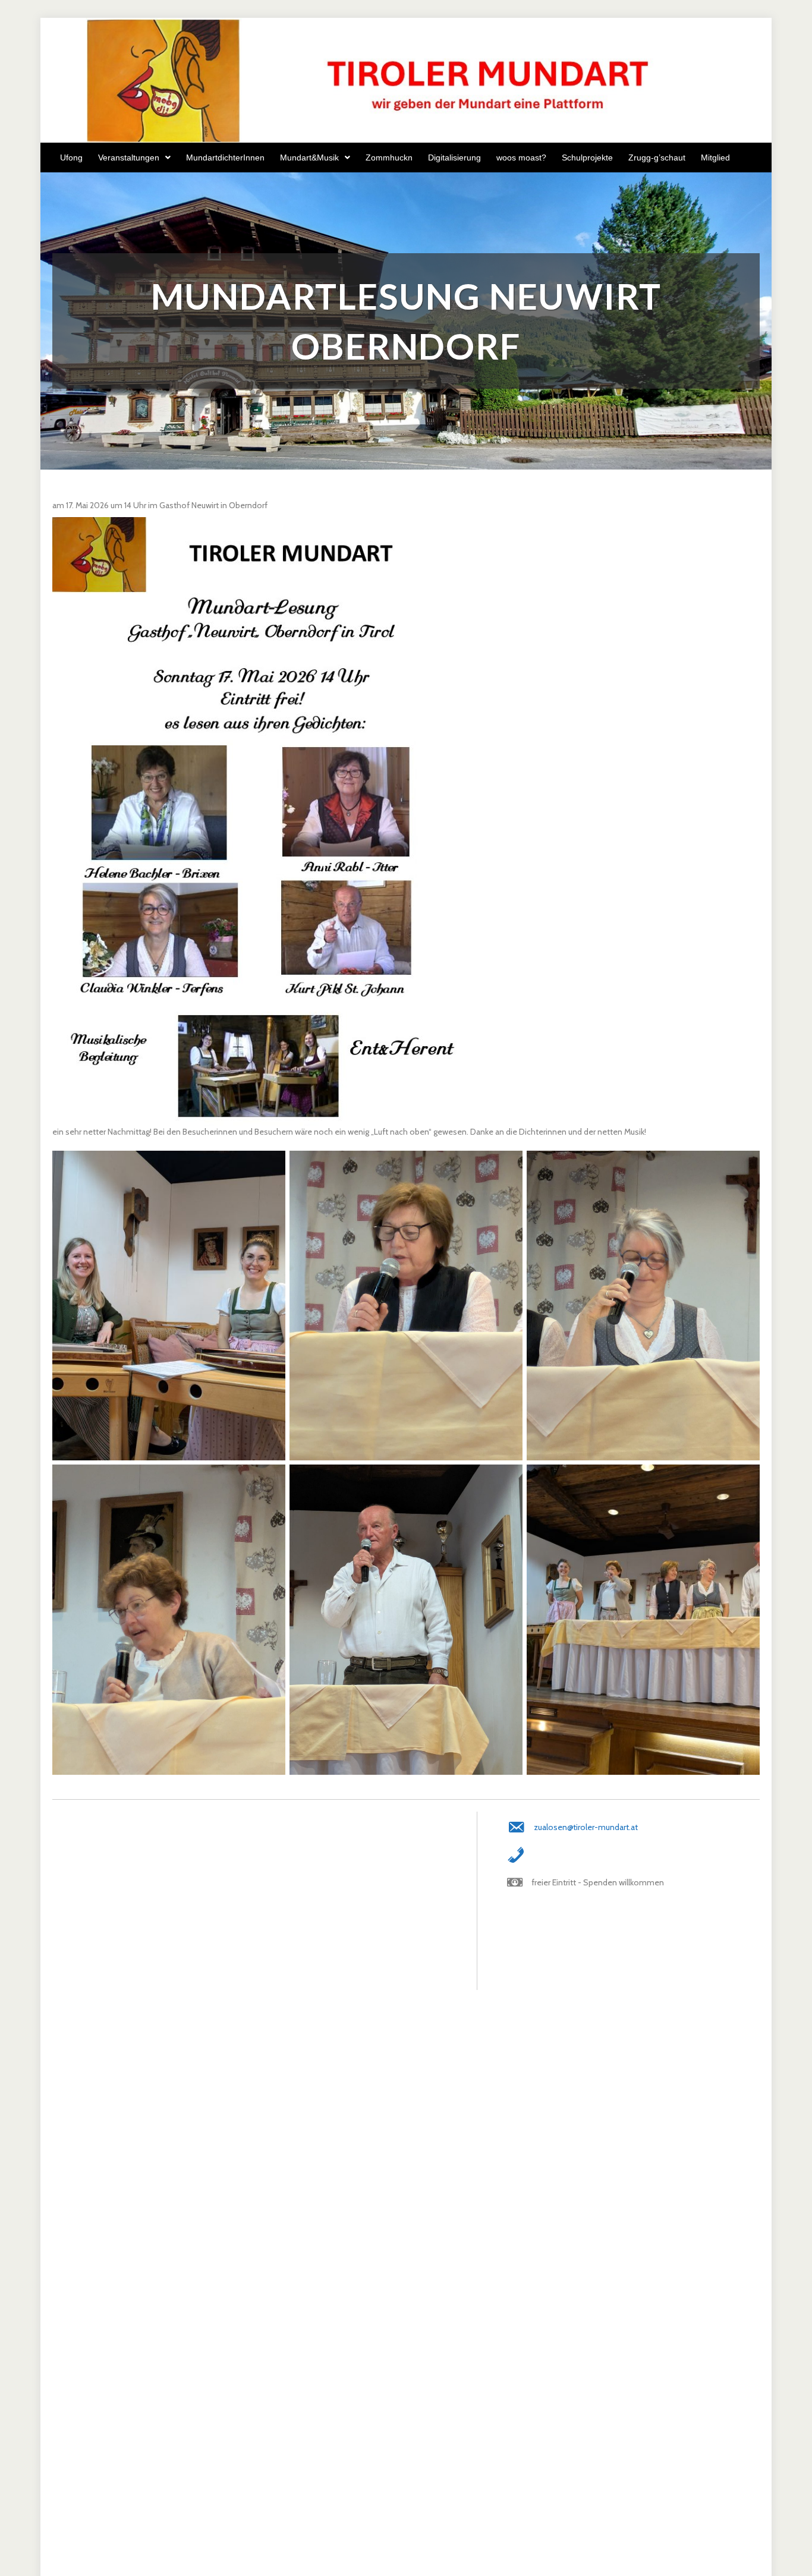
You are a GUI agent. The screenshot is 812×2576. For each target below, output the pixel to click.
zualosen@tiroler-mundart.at (586, 1827)
